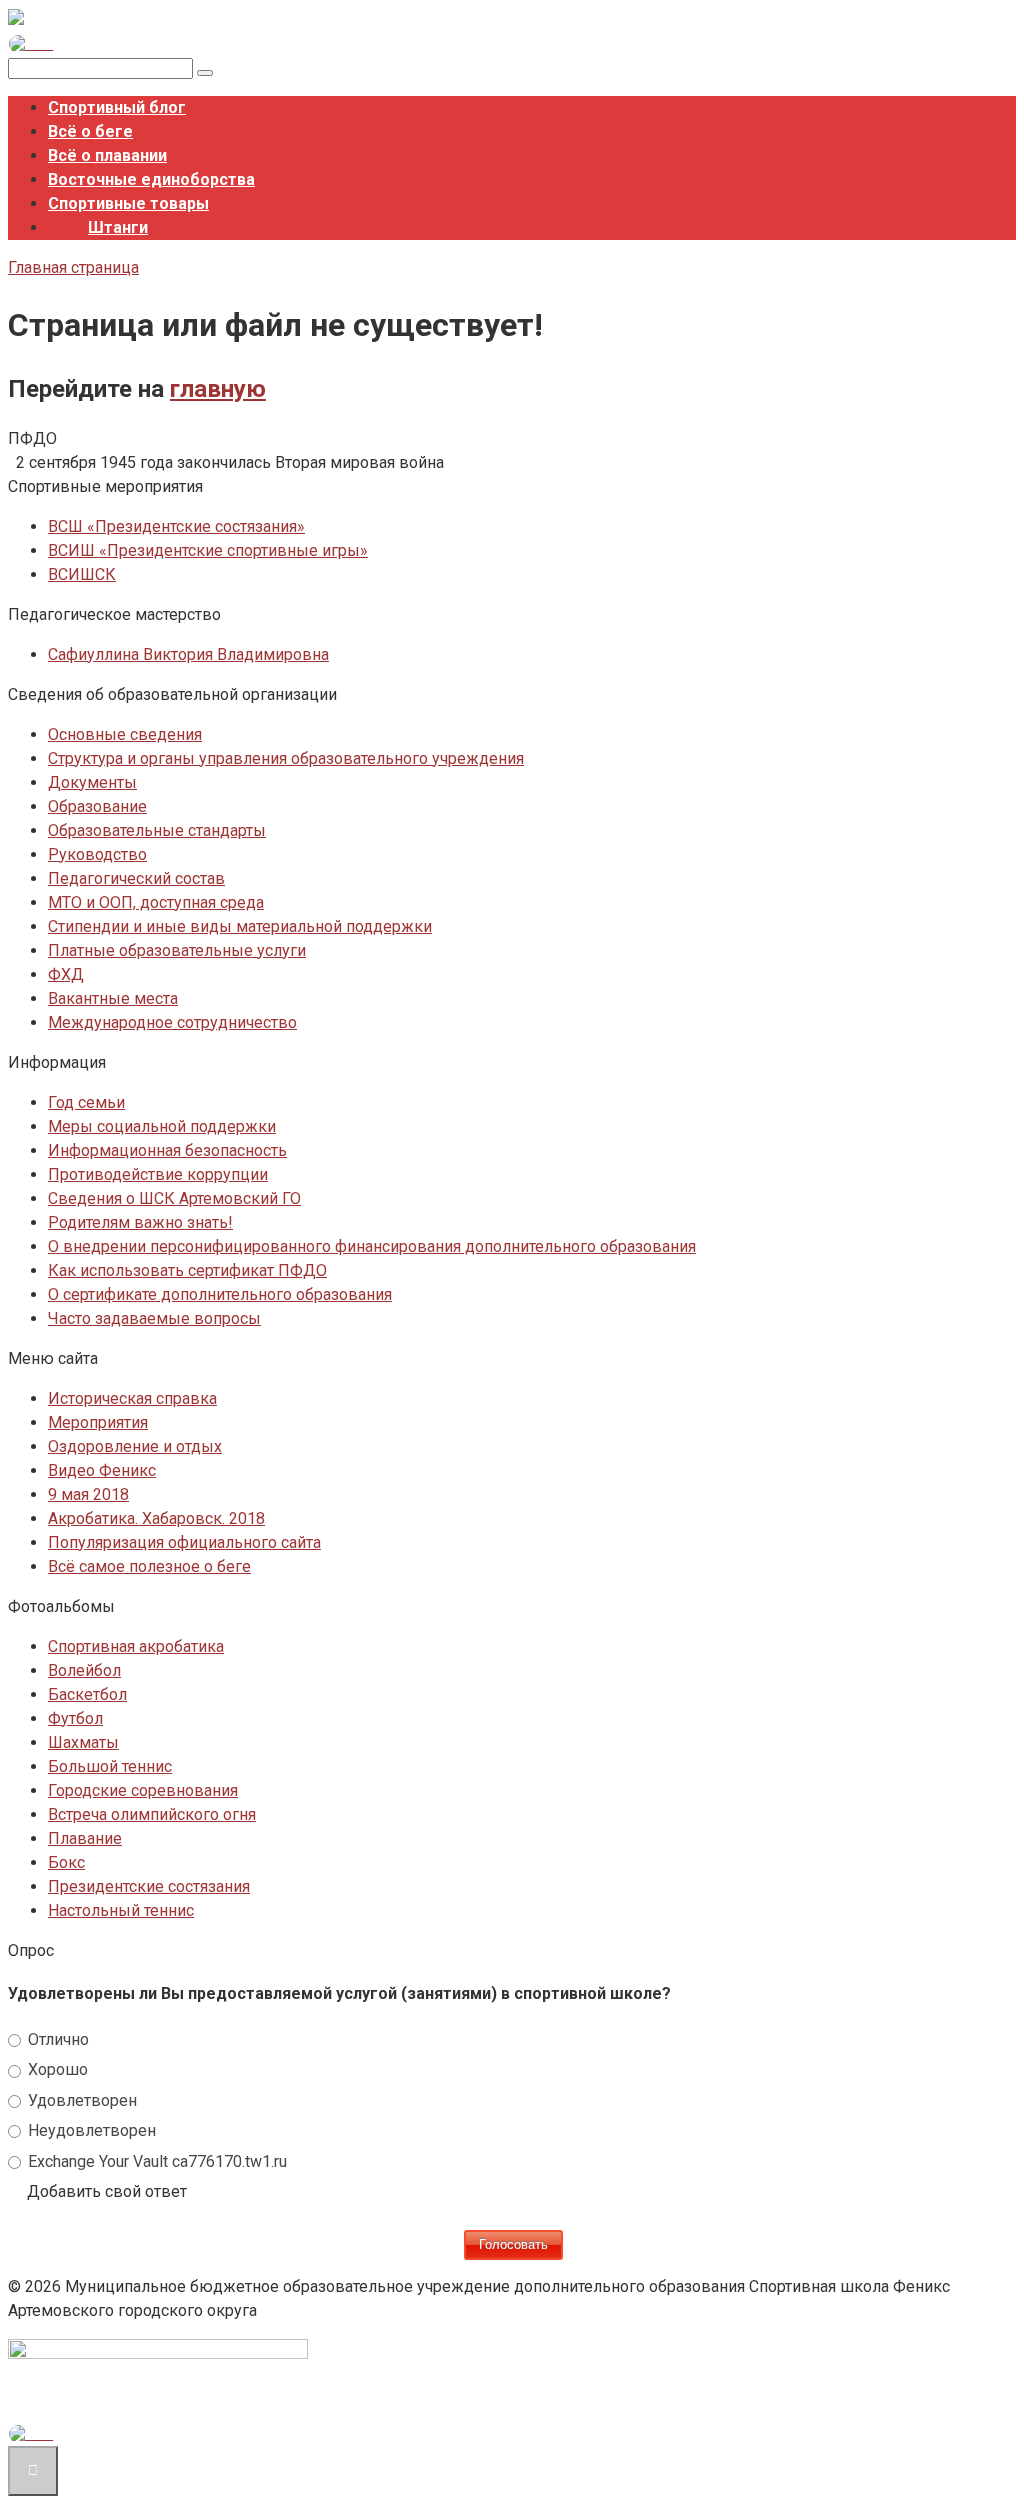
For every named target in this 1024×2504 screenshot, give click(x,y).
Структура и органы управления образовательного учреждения (286, 758)
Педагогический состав (136, 878)
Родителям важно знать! (140, 1222)
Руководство (97, 854)
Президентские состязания (149, 1886)
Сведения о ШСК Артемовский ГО (174, 1198)
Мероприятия (98, 1422)
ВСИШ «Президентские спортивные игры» (208, 550)
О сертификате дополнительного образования (220, 1294)
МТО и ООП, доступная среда (156, 902)
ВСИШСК (82, 574)
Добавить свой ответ (107, 2191)
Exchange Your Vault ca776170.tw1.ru (155, 2161)
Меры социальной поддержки (162, 1126)
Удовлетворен (80, 2100)
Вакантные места (113, 998)
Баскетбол (87, 1694)
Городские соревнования (143, 1790)
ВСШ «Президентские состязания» (176, 526)
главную (218, 389)
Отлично (56, 2039)
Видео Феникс (102, 1470)
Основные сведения (125, 734)
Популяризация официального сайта (184, 1542)
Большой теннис (110, 1766)
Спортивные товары (128, 203)
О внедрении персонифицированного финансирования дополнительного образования (372, 1246)
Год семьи (86, 1102)
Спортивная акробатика (136, 1646)
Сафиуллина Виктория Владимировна (188, 654)
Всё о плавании (107, 155)
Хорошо (56, 2069)
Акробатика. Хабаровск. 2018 (156, 1518)
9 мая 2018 (88, 1494)
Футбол (75, 1718)
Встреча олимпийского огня (152, 1814)
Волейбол (84, 1670)
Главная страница (73, 267)
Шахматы (83, 1742)
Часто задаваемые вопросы (154, 1318)
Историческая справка (132, 1398)
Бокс (66, 1862)
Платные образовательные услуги (177, 950)
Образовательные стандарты (157, 830)
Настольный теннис (121, 1910)
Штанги (118, 227)
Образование (97, 806)
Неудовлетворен (90, 2130)
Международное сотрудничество (172, 1022)
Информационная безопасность (167, 1150)
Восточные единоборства (151, 179)
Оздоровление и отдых (135, 1446)
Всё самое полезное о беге (149, 1566)
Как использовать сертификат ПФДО (187, 1270)
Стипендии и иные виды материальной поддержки (240, 926)
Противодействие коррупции (158, 1174)
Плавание (85, 1838)
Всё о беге (90, 131)
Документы (92, 782)
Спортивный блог (117, 107)
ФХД (66, 974)
